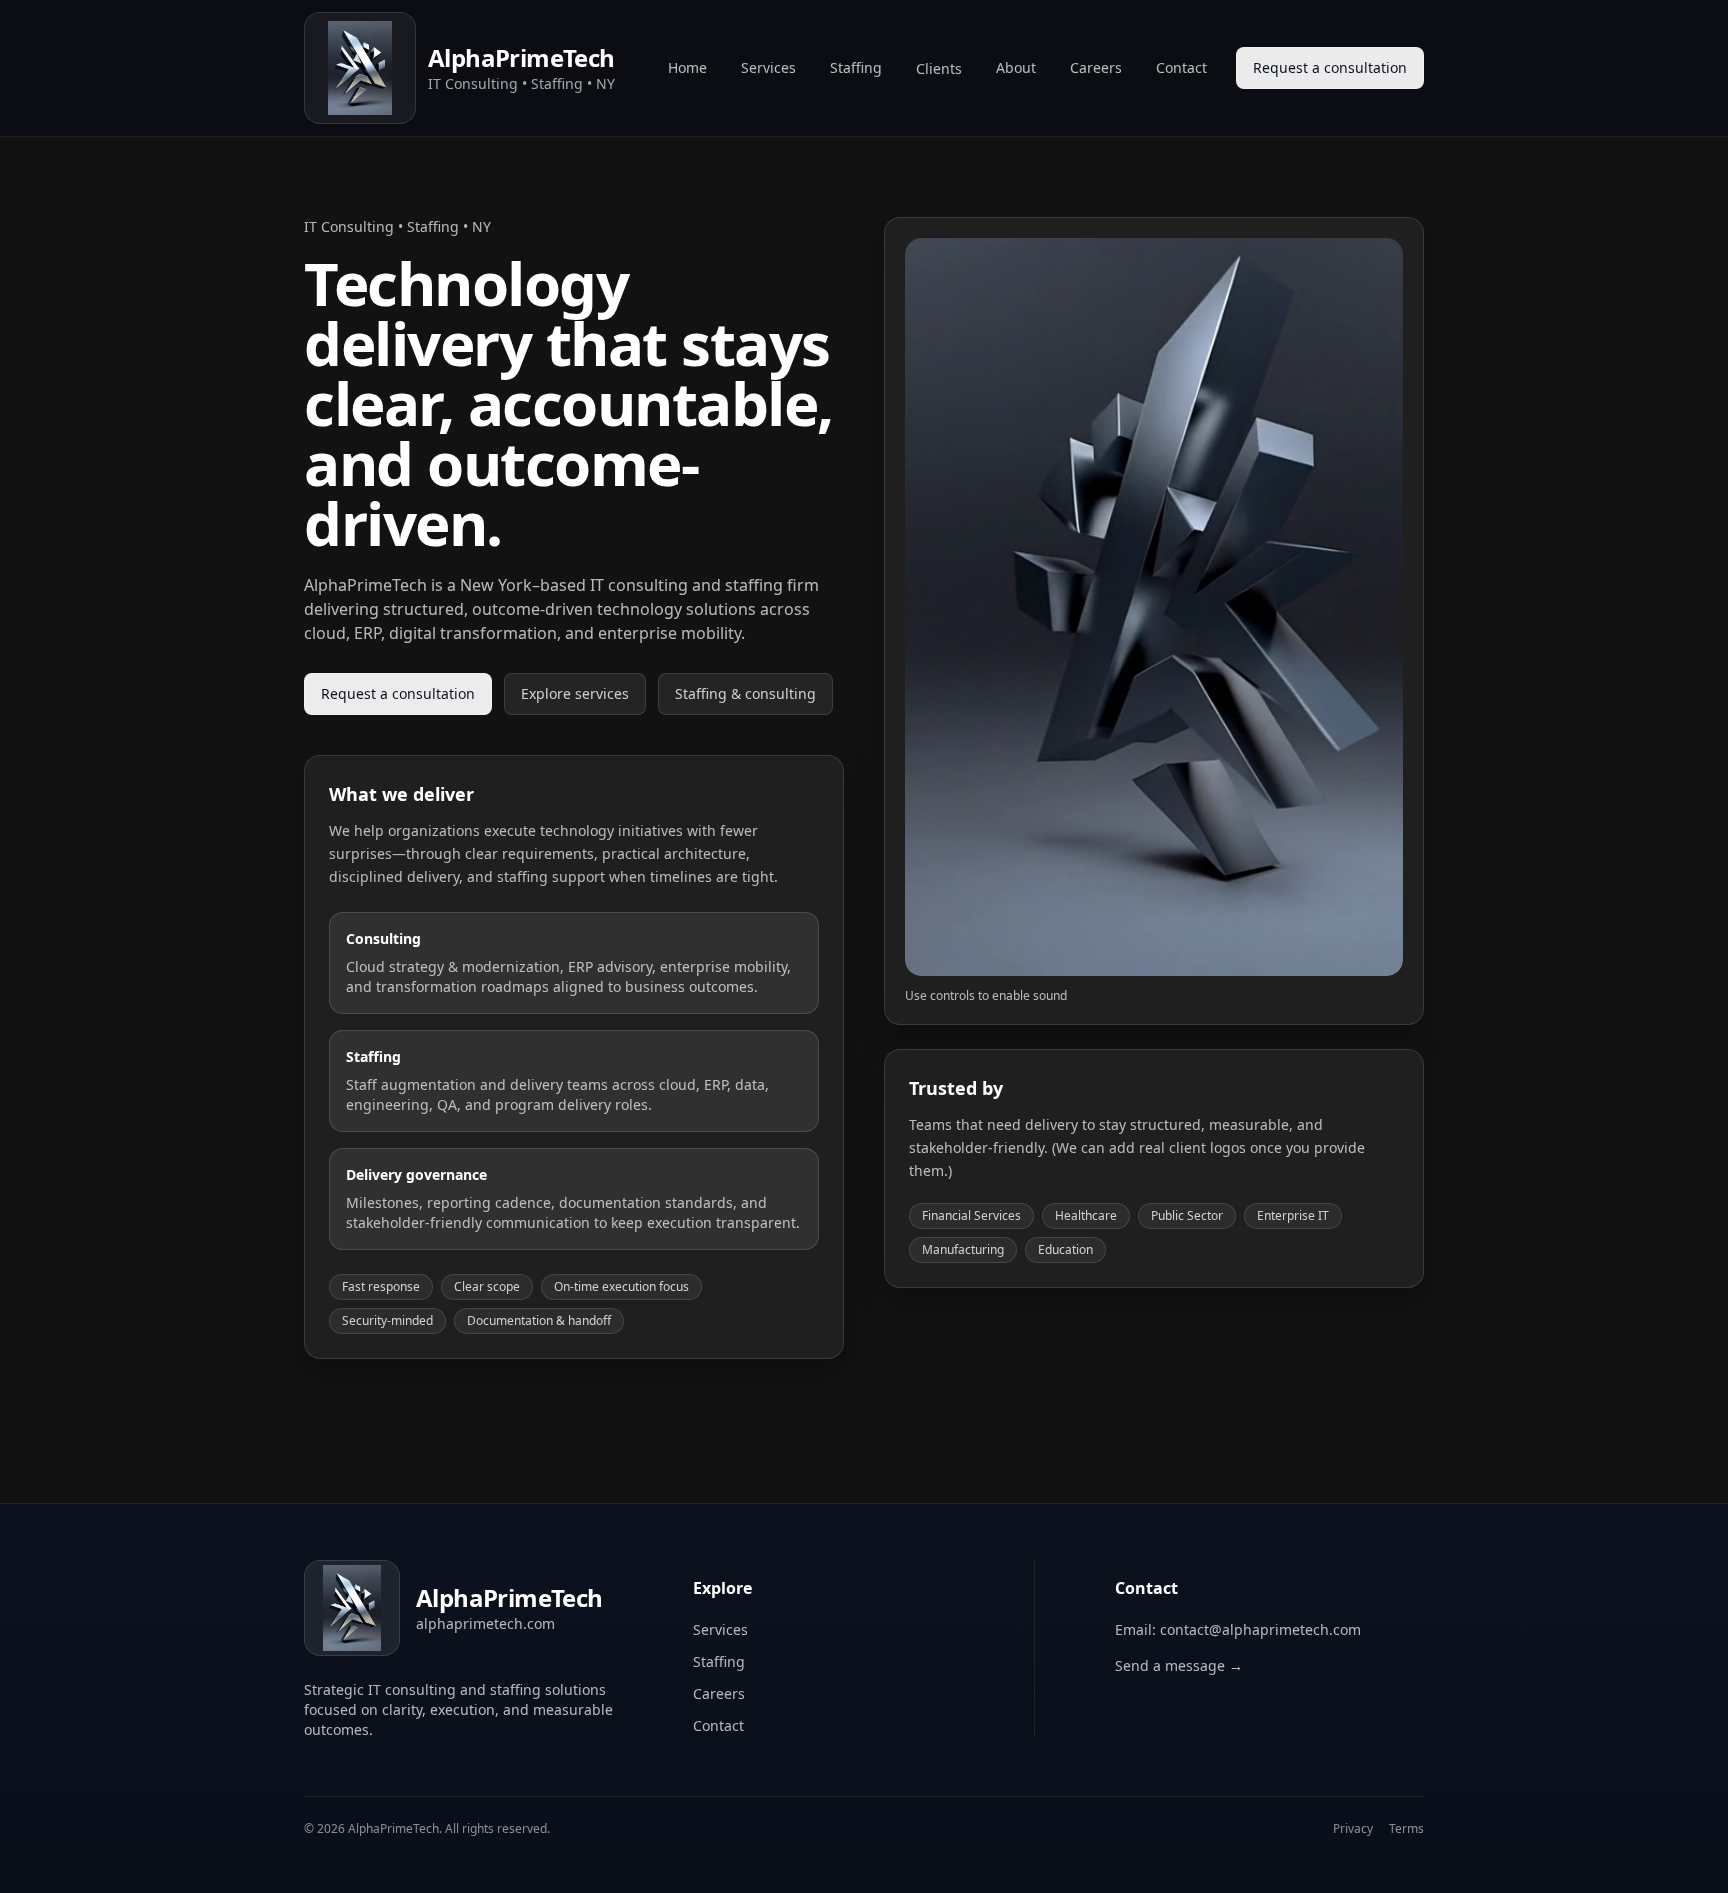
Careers (1096, 67)
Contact (1181, 67)
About (1016, 67)
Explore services (575, 693)
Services (768, 67)
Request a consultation (1330, 67)
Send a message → (1179, 1665)
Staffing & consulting (745, 693)
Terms (1406, 1829)
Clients (939, 68)
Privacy (1353, 1829)
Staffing (856, 67)
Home (687, 67)
